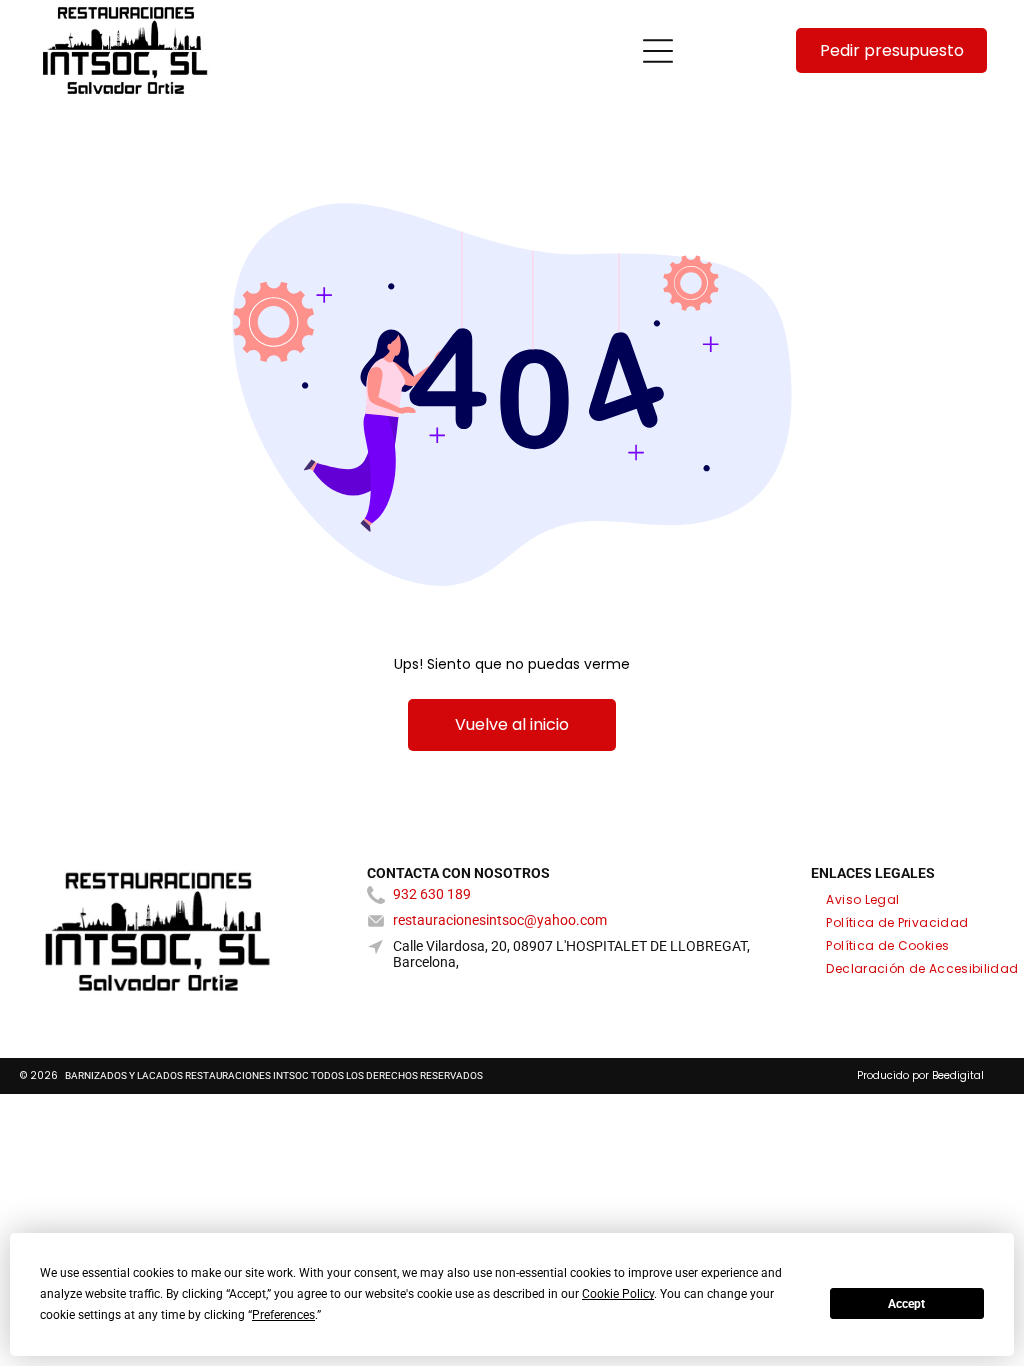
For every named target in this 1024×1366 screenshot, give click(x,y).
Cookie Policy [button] (618, 1294)
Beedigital (958, 1075)
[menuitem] (862, 897)
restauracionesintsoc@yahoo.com (500, 920)
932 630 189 (432, 894)
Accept (906, 1304)
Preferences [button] (283, 1315)
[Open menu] (658, 51)
